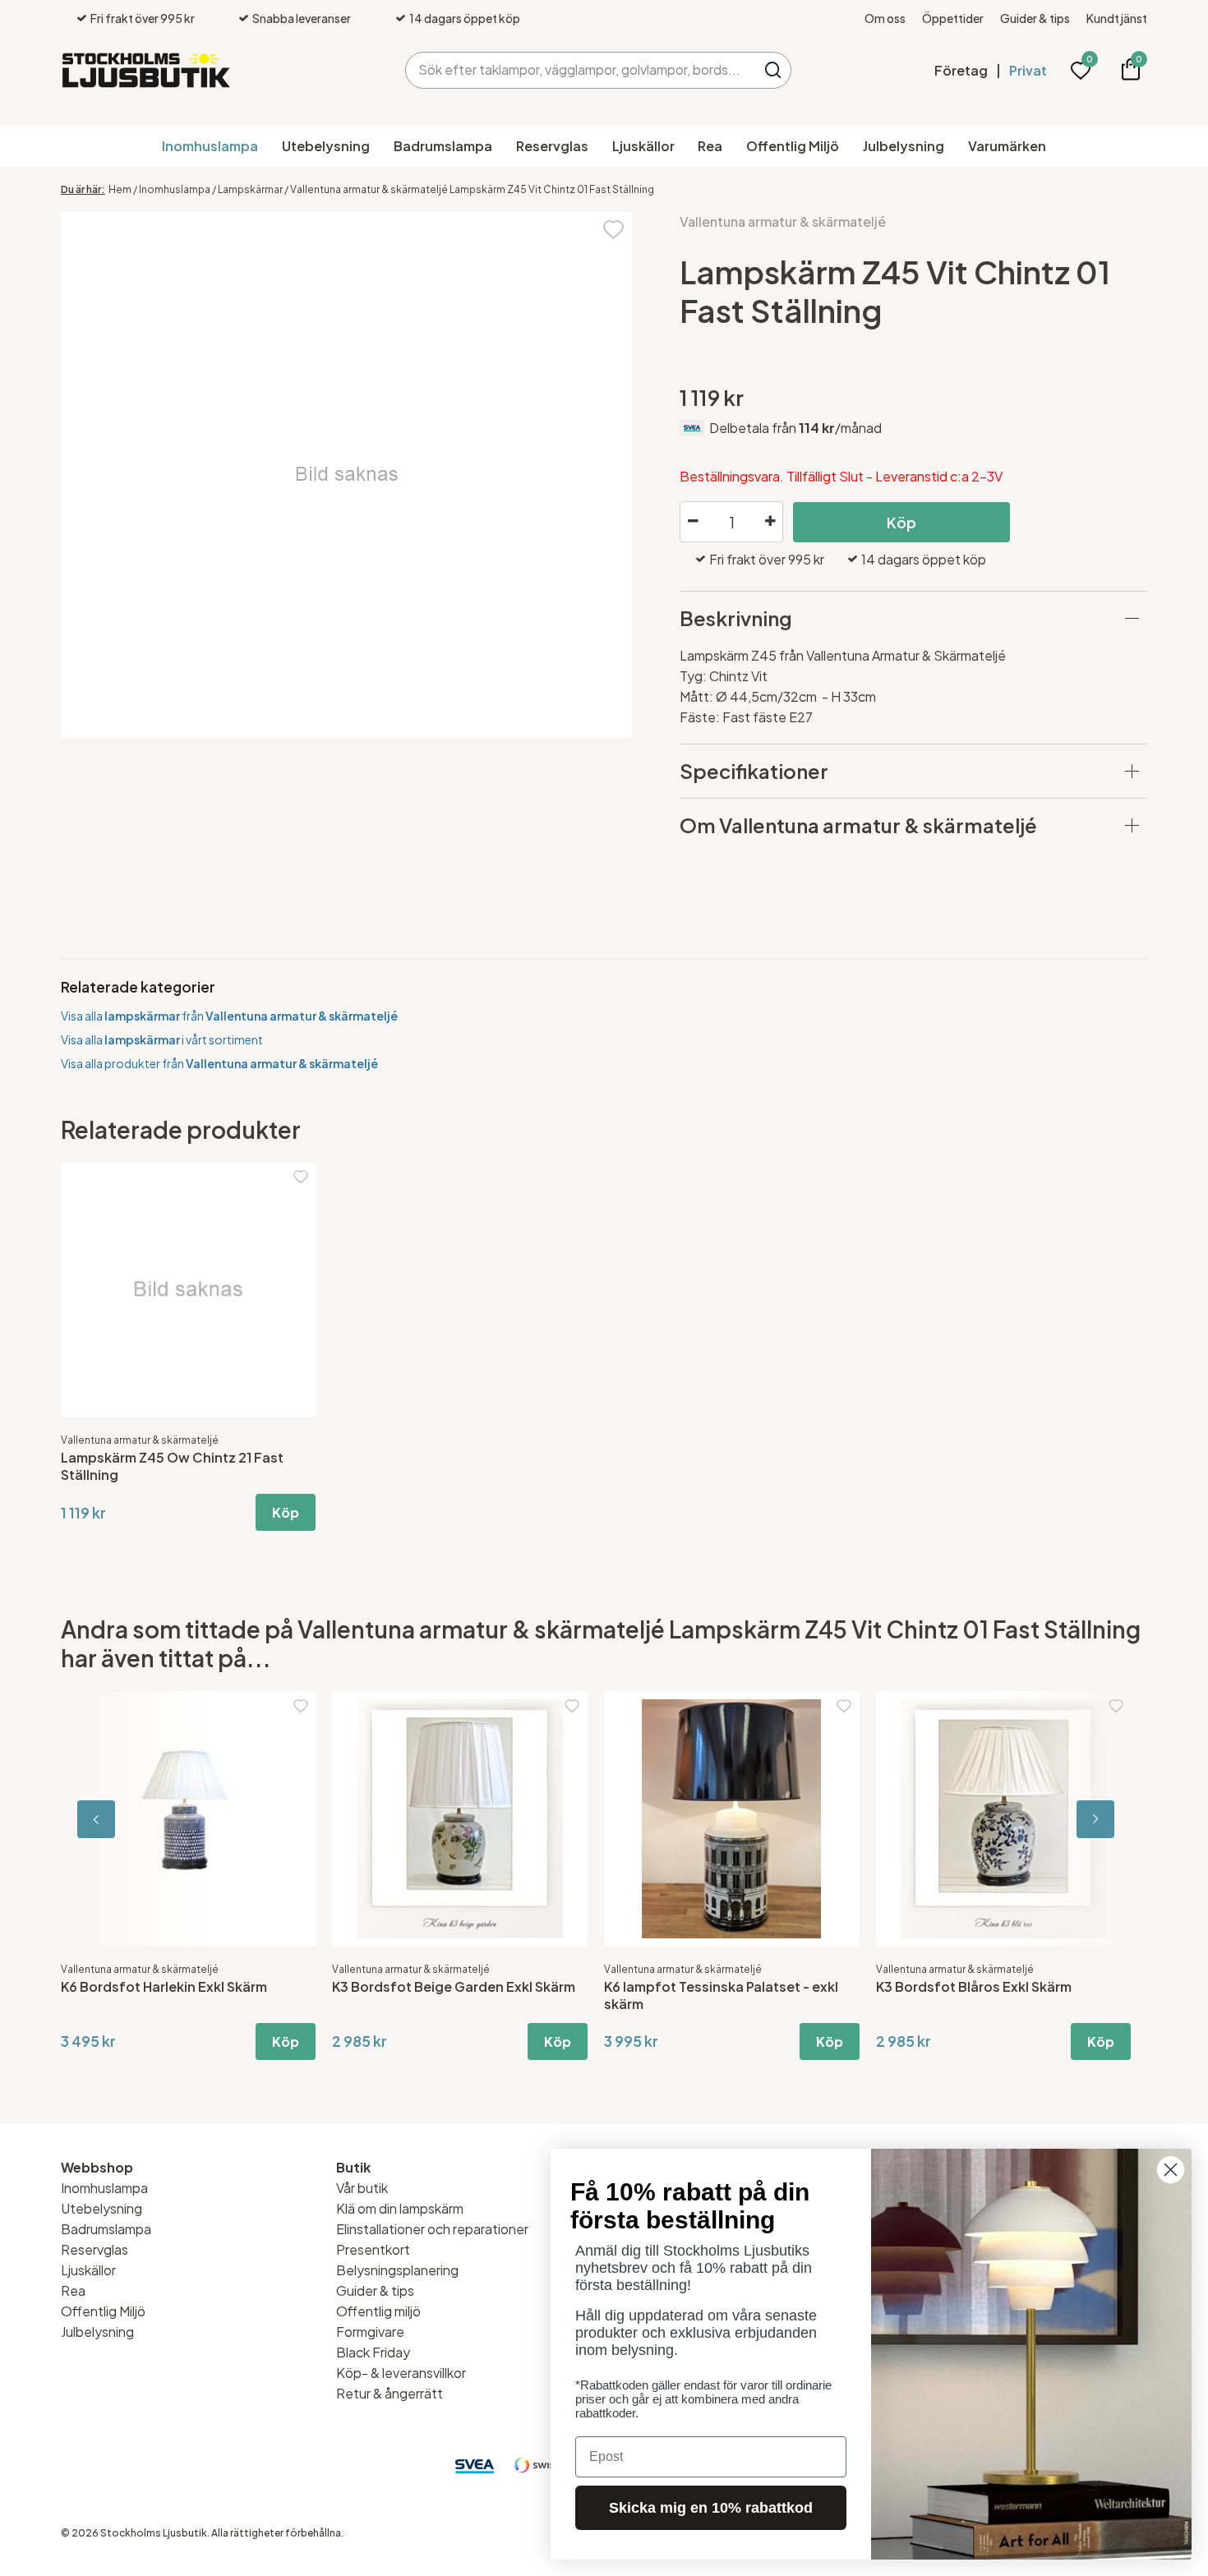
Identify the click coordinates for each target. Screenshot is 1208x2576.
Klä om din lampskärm (400, 2208)
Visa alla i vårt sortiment (162, 1039)
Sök (773, 70)
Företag (961, 70)
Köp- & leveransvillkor (401, 2373)
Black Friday (373, 2352)
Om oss (885, 18)
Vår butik (362, 2188)
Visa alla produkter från (219, 1063)
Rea (710, 146)
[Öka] (770, 522)
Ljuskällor (643, 146)
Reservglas (552, 146)
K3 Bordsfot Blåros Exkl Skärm (974, 1986)
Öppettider (953, 18)
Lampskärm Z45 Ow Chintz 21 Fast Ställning (172, 1466)
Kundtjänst (1117, 18)
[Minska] (693, 522)
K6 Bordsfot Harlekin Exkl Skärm (164, 1986)
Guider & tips (1035, 18)
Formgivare (370, 2332)
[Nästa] (1073, 1819)
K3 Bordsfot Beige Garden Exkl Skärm (454, 1986)
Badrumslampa (443, 146)
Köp (901, 522)
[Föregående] (135, 1819)
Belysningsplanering (397, 2270)
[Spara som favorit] (613, 228)
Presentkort (373, 2249)
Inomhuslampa (210, 146)
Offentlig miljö (378, 2311)
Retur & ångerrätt (390, 2393)
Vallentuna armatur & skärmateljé (783, 221)
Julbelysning (904, 146)
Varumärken (1007, 146)
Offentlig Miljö (793, 146)
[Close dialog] (1171, 2170)
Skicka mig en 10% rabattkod (711, 2508)
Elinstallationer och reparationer (432, 2229)
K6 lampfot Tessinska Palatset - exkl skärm (721, 1995)
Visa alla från (229, 1016)
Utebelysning (326, 146)
